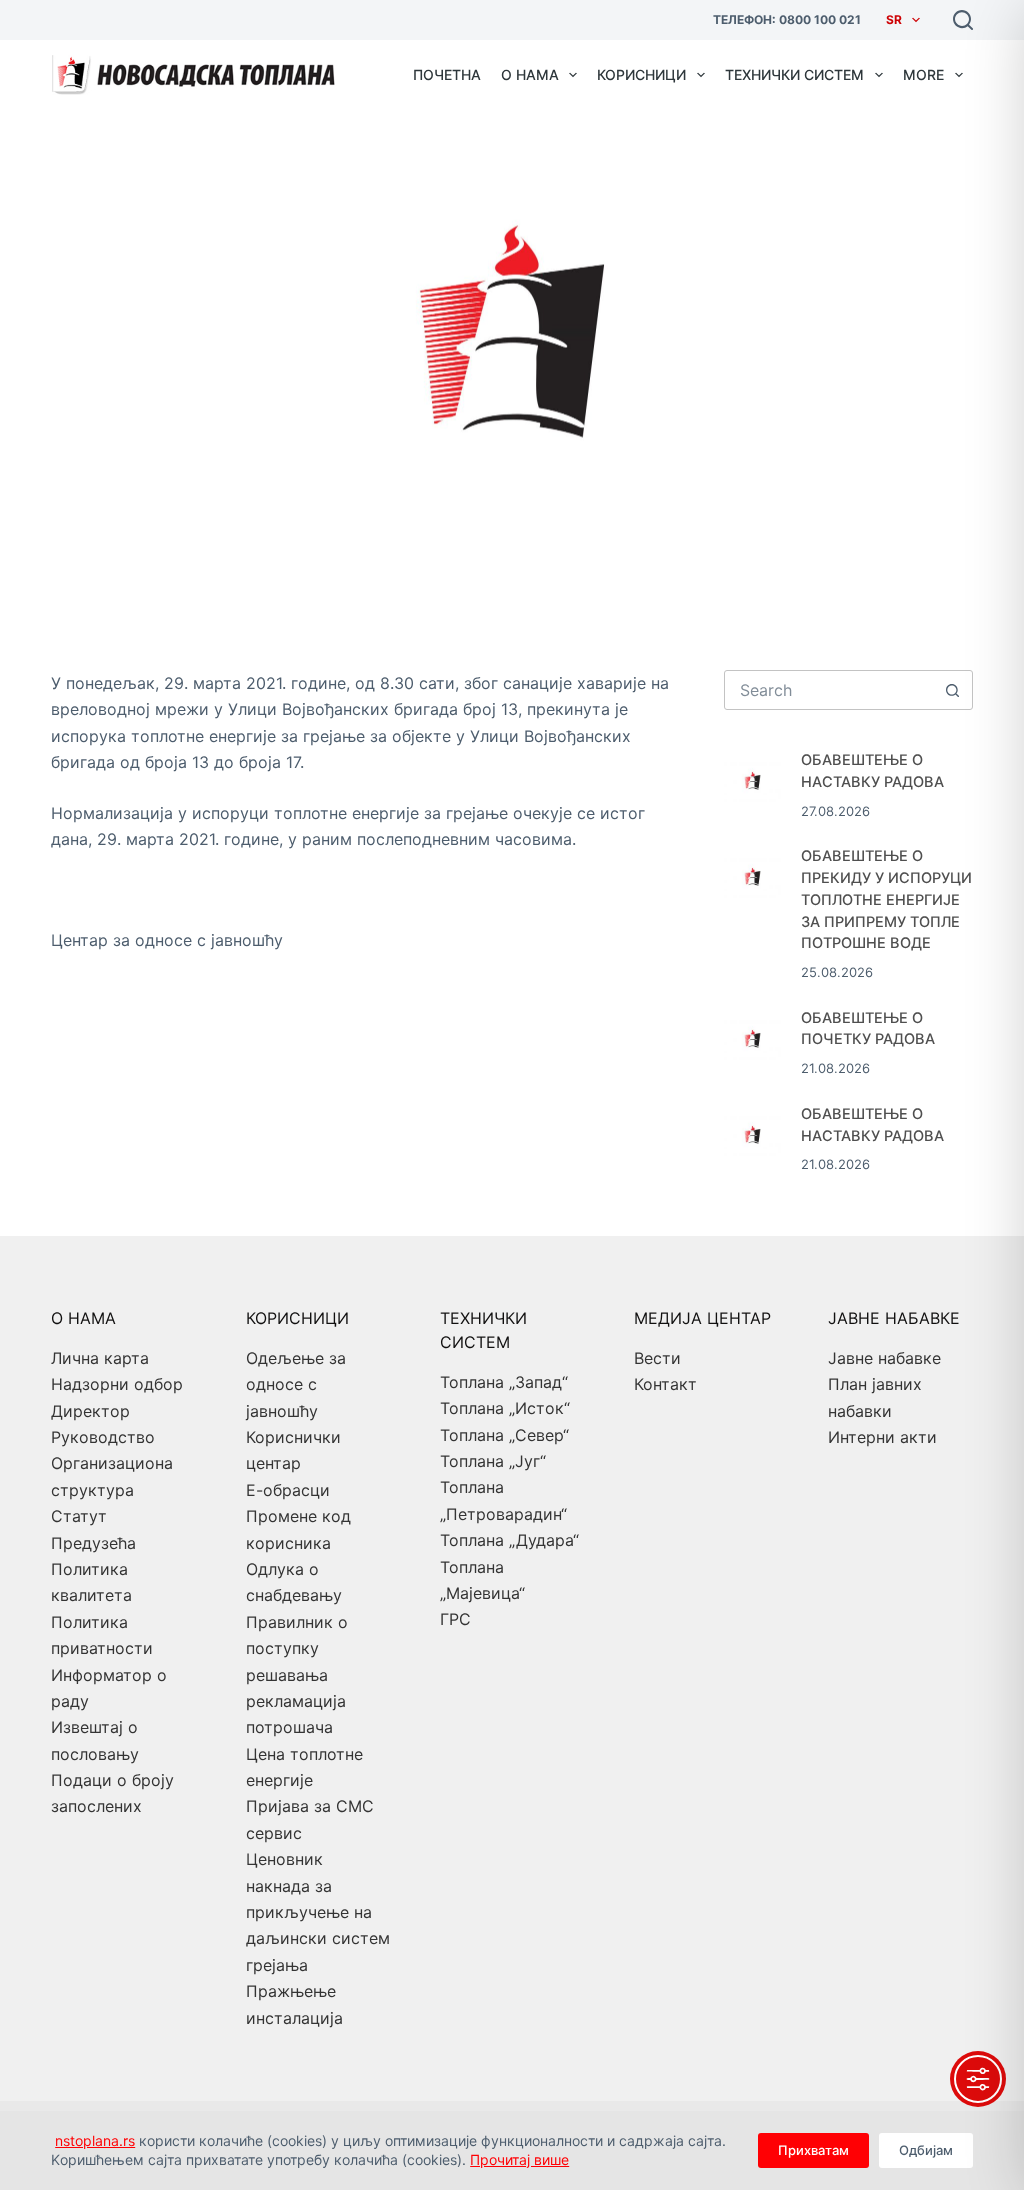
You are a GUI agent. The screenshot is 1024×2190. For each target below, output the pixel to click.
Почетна (447, 74)
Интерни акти (882, 1437)
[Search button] (953, 690)
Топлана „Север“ (504, 1435)
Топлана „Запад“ (504, 1382)
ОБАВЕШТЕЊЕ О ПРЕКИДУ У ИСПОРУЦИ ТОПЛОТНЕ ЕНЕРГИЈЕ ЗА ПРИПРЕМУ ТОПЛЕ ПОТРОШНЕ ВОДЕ (886, 899)
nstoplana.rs (95, 2140)
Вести (657, 1358)
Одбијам (926, 2150)
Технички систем (794, 74)
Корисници (641, 74)
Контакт (665, 1384)
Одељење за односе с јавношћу (296, 1384)
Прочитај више (519, 2159)
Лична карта (100, 1358)
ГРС (455, 1619)
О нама (530, 74)
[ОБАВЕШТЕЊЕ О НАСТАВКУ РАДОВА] (752, 778)
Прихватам (813, 2150)
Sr (894, 19)
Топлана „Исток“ (505, 1408)
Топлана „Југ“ (493, 1461)
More (923, 74)
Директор (90, 1411)
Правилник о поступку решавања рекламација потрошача (297, 1675)
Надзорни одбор (117, 1384)
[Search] (963, 20)
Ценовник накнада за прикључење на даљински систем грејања (318, 1912)
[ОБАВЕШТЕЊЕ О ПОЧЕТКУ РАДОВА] (752, 1036)
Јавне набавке (884, 1358)
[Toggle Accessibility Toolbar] (978, 2079)
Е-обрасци (288, 1490)
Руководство (103, 1437)
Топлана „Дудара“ (509, 1540)
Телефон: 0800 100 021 (787, 19)
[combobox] (829, 690)
